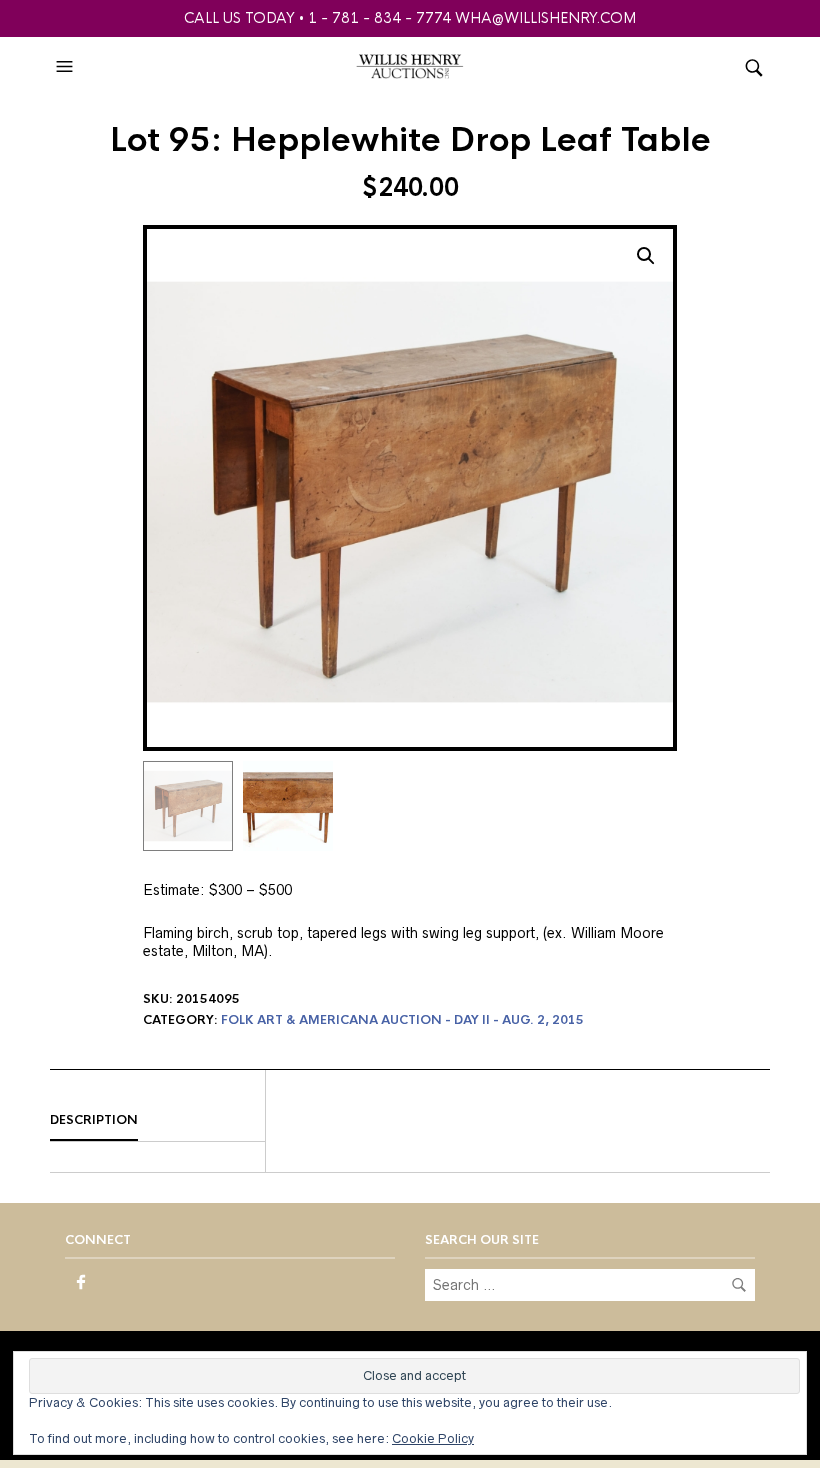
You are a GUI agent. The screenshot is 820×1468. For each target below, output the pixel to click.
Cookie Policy (433, 1438)
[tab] (157, 1121)
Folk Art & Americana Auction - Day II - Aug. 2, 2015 (402, 1020)
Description (94, 1120)
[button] (67, 67)
